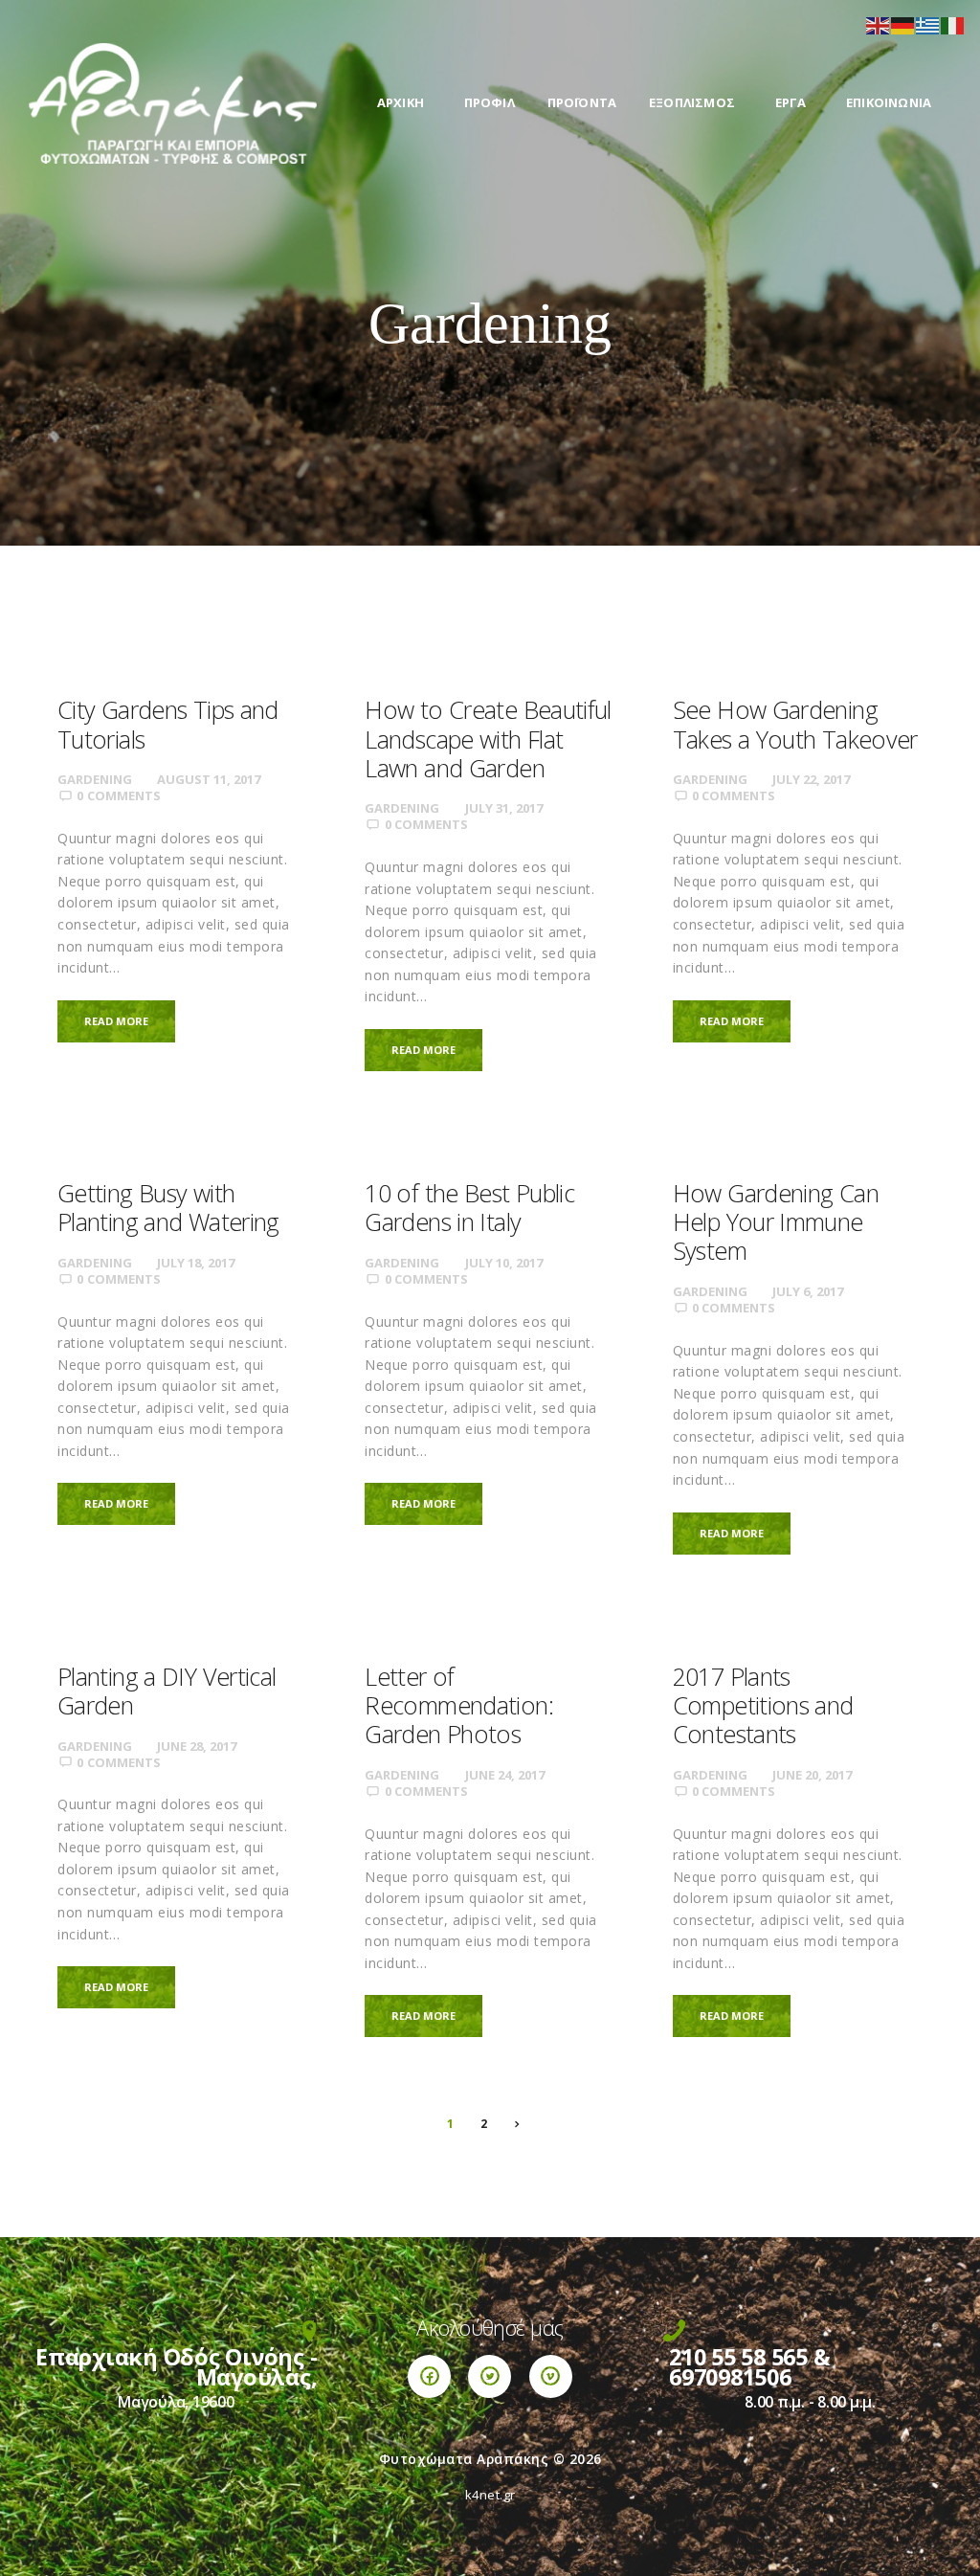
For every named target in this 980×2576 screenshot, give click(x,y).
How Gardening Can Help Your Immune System (776, 1222)
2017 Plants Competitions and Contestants (763, 1705)
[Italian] (953, 24)
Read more (116, 1021)
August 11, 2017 (209, 779)
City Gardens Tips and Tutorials (168, 724)
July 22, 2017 (811, 779)
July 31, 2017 (504, 808)
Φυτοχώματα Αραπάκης (464, 2459)
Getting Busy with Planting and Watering (168, 1207)
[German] (903, 24)
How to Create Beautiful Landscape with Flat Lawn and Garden (488, 739)
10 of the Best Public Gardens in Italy (469, 1207)
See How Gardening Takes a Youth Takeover (795, 724)
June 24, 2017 (505, 1775)
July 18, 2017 (196, 1263)
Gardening (95, 779)
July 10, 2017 (504, 1263)
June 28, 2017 (197, 1746)
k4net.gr (490, 2495)
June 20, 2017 (812, 1775)
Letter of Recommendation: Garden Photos (459, 1705)
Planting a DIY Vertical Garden (167, 1691)
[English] (879, 24)
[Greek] (928, 24)
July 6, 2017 (808, 1291)
